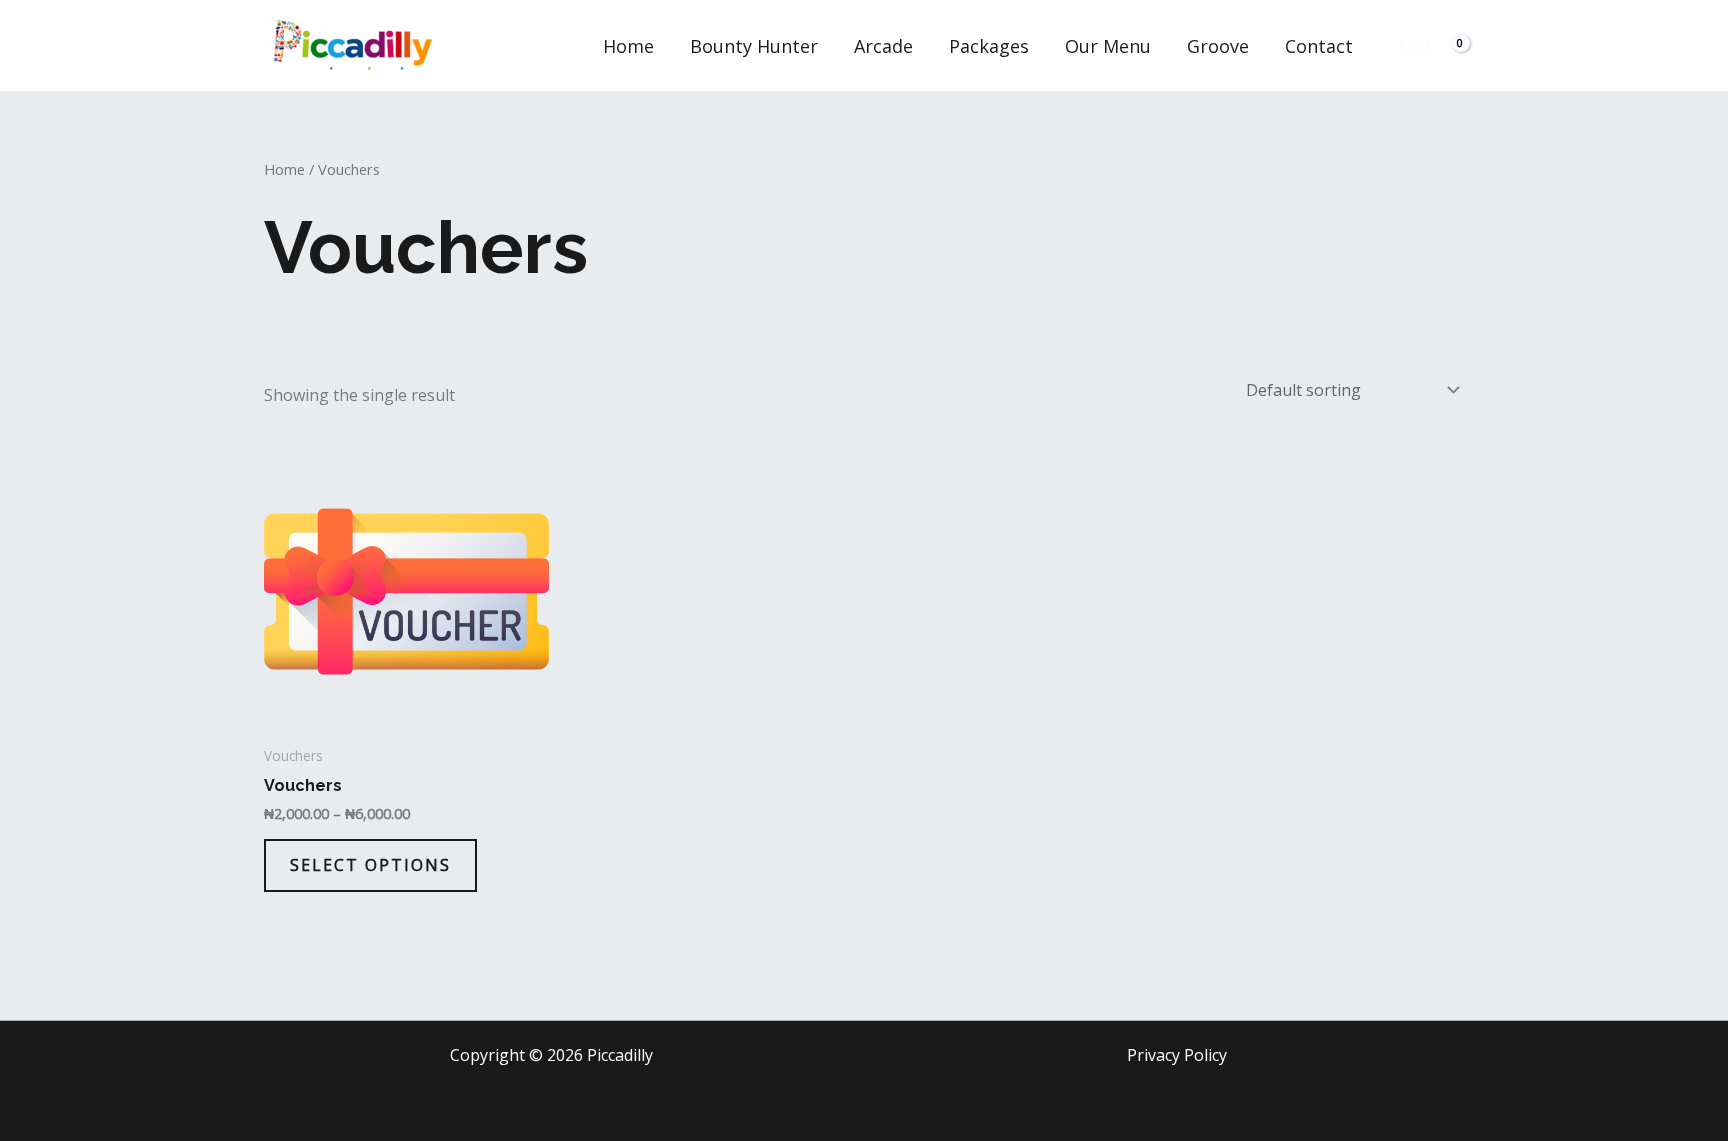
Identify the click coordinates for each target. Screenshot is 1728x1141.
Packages (989, 46)
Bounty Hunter (754, 46)
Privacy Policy (1177, 1055)
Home (628, 46)
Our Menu (1108, 46)
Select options (370, 865)
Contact (1319, 46)
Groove (1218, 46)
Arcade (883, 46)
